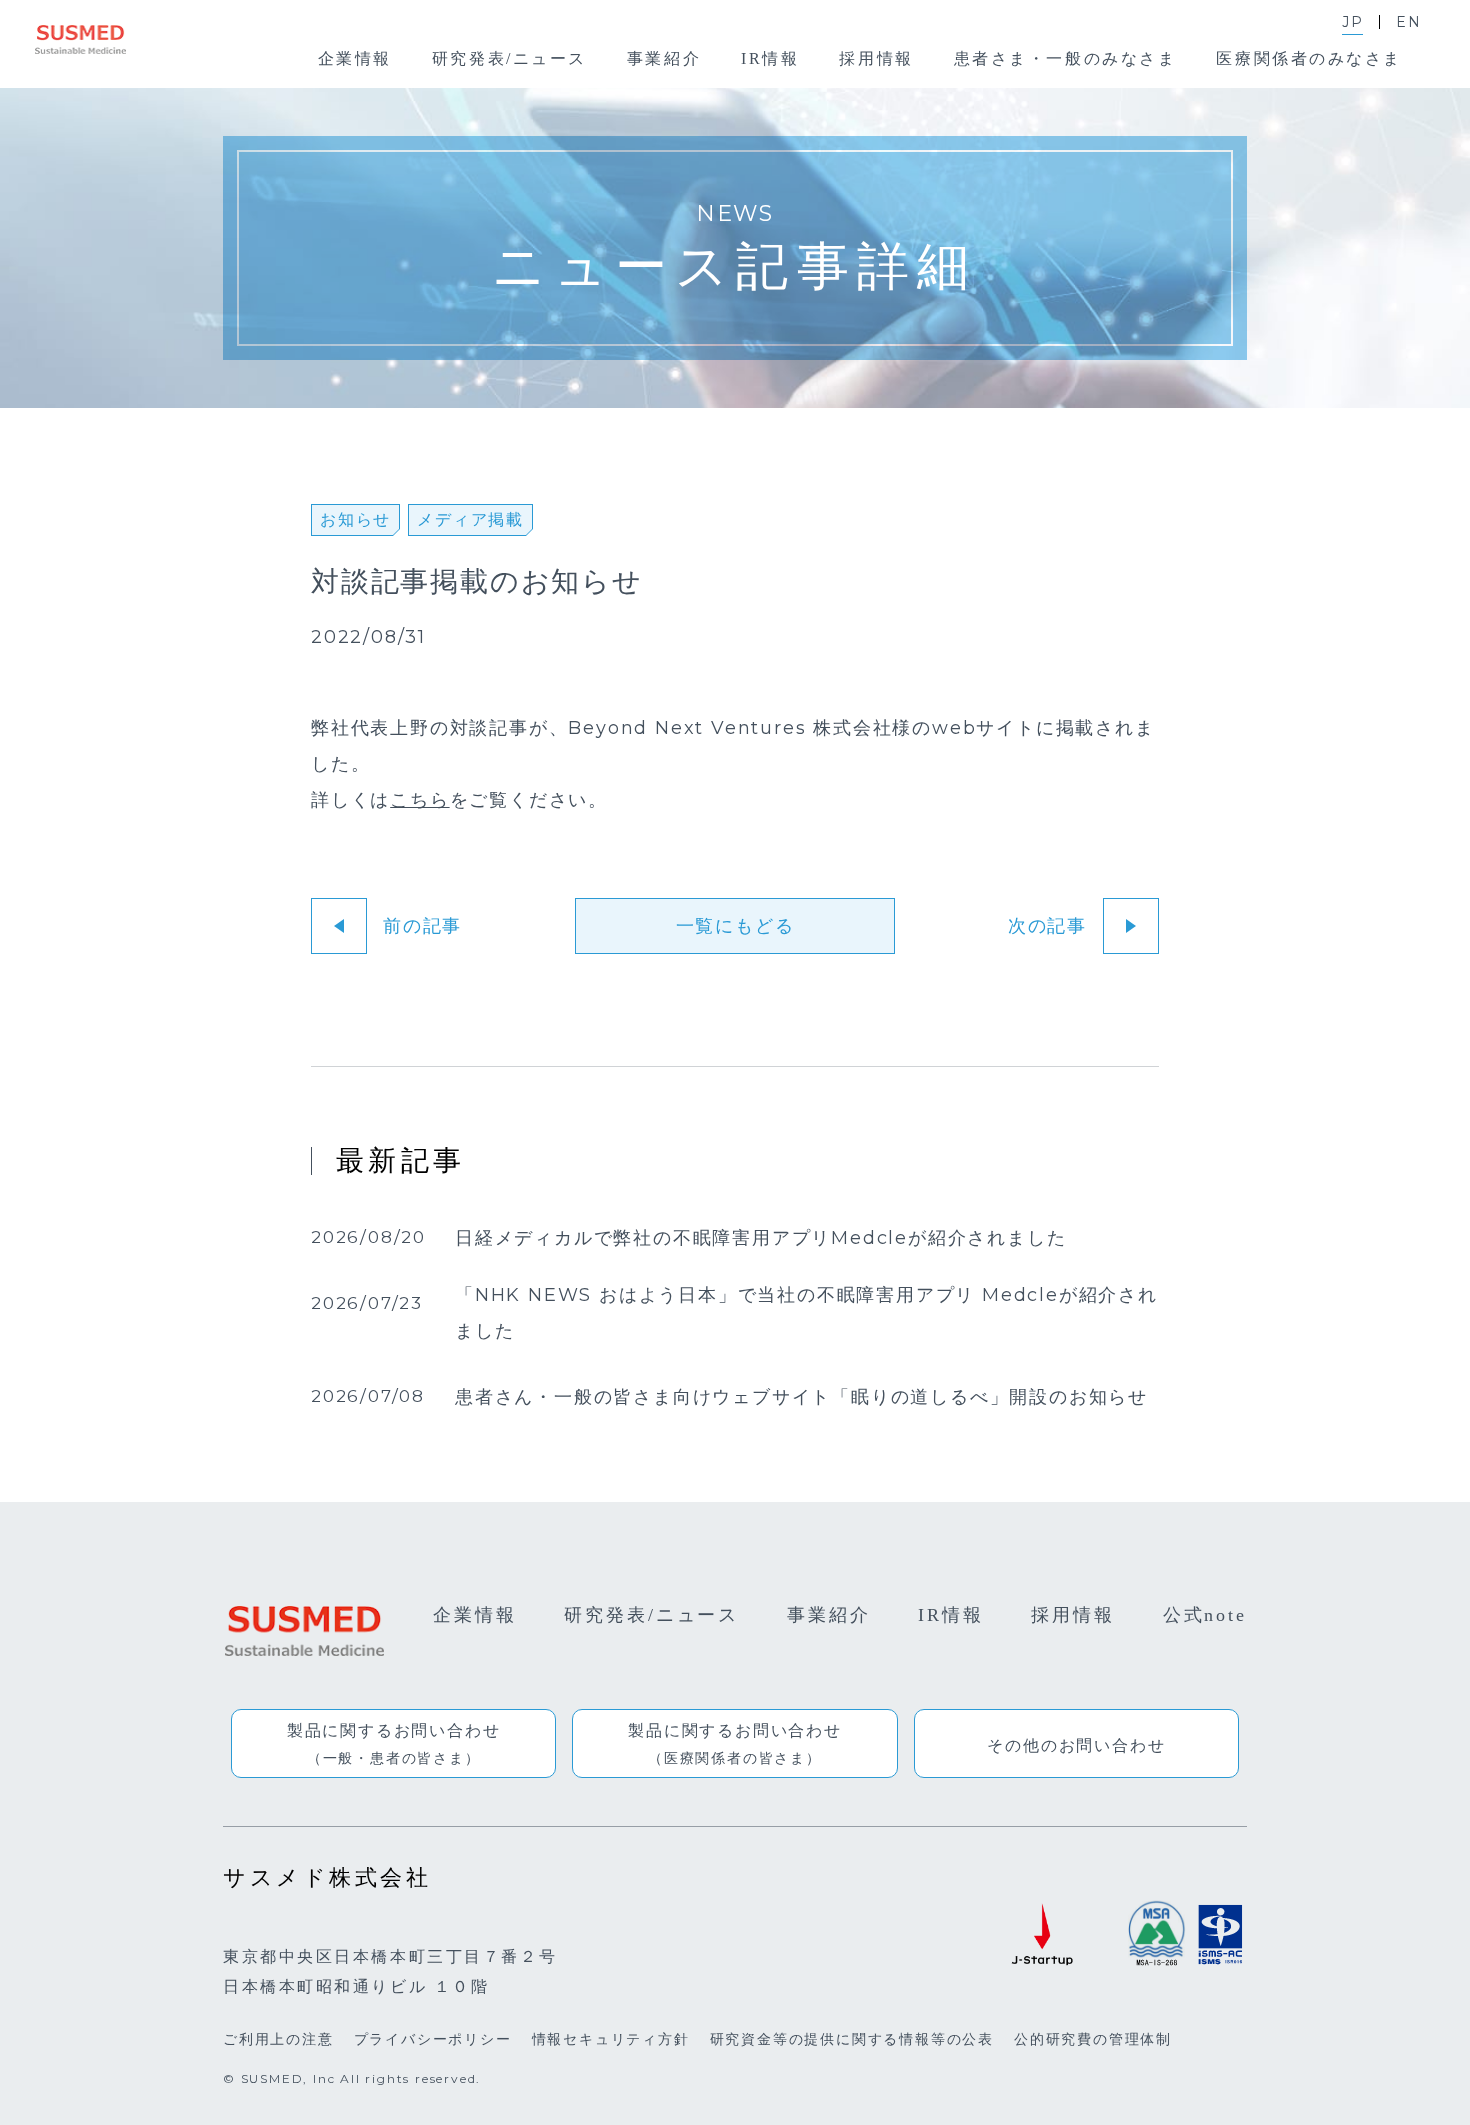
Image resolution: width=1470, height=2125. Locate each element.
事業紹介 (829, 1615)
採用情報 (1073, 1615)
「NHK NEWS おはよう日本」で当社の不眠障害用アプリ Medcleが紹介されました (806, 1314)
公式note (1205, 1615)
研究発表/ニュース (651, 1615)
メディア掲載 (470, 519)
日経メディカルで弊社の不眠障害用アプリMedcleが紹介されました (760, 1239)
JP (1353, 22)
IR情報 (951, 1615)
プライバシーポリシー (433, 2039)
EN (1409, 22)
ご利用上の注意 (278, 2039)
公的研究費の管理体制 (1093, 2039)
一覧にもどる (735, 926)
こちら (419, 800)
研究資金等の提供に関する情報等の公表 (852, 2039)
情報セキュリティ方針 (611, 2039)
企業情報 (475, 1615)
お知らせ (355, 519)
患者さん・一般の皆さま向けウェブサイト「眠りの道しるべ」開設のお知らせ (801, 1398)
